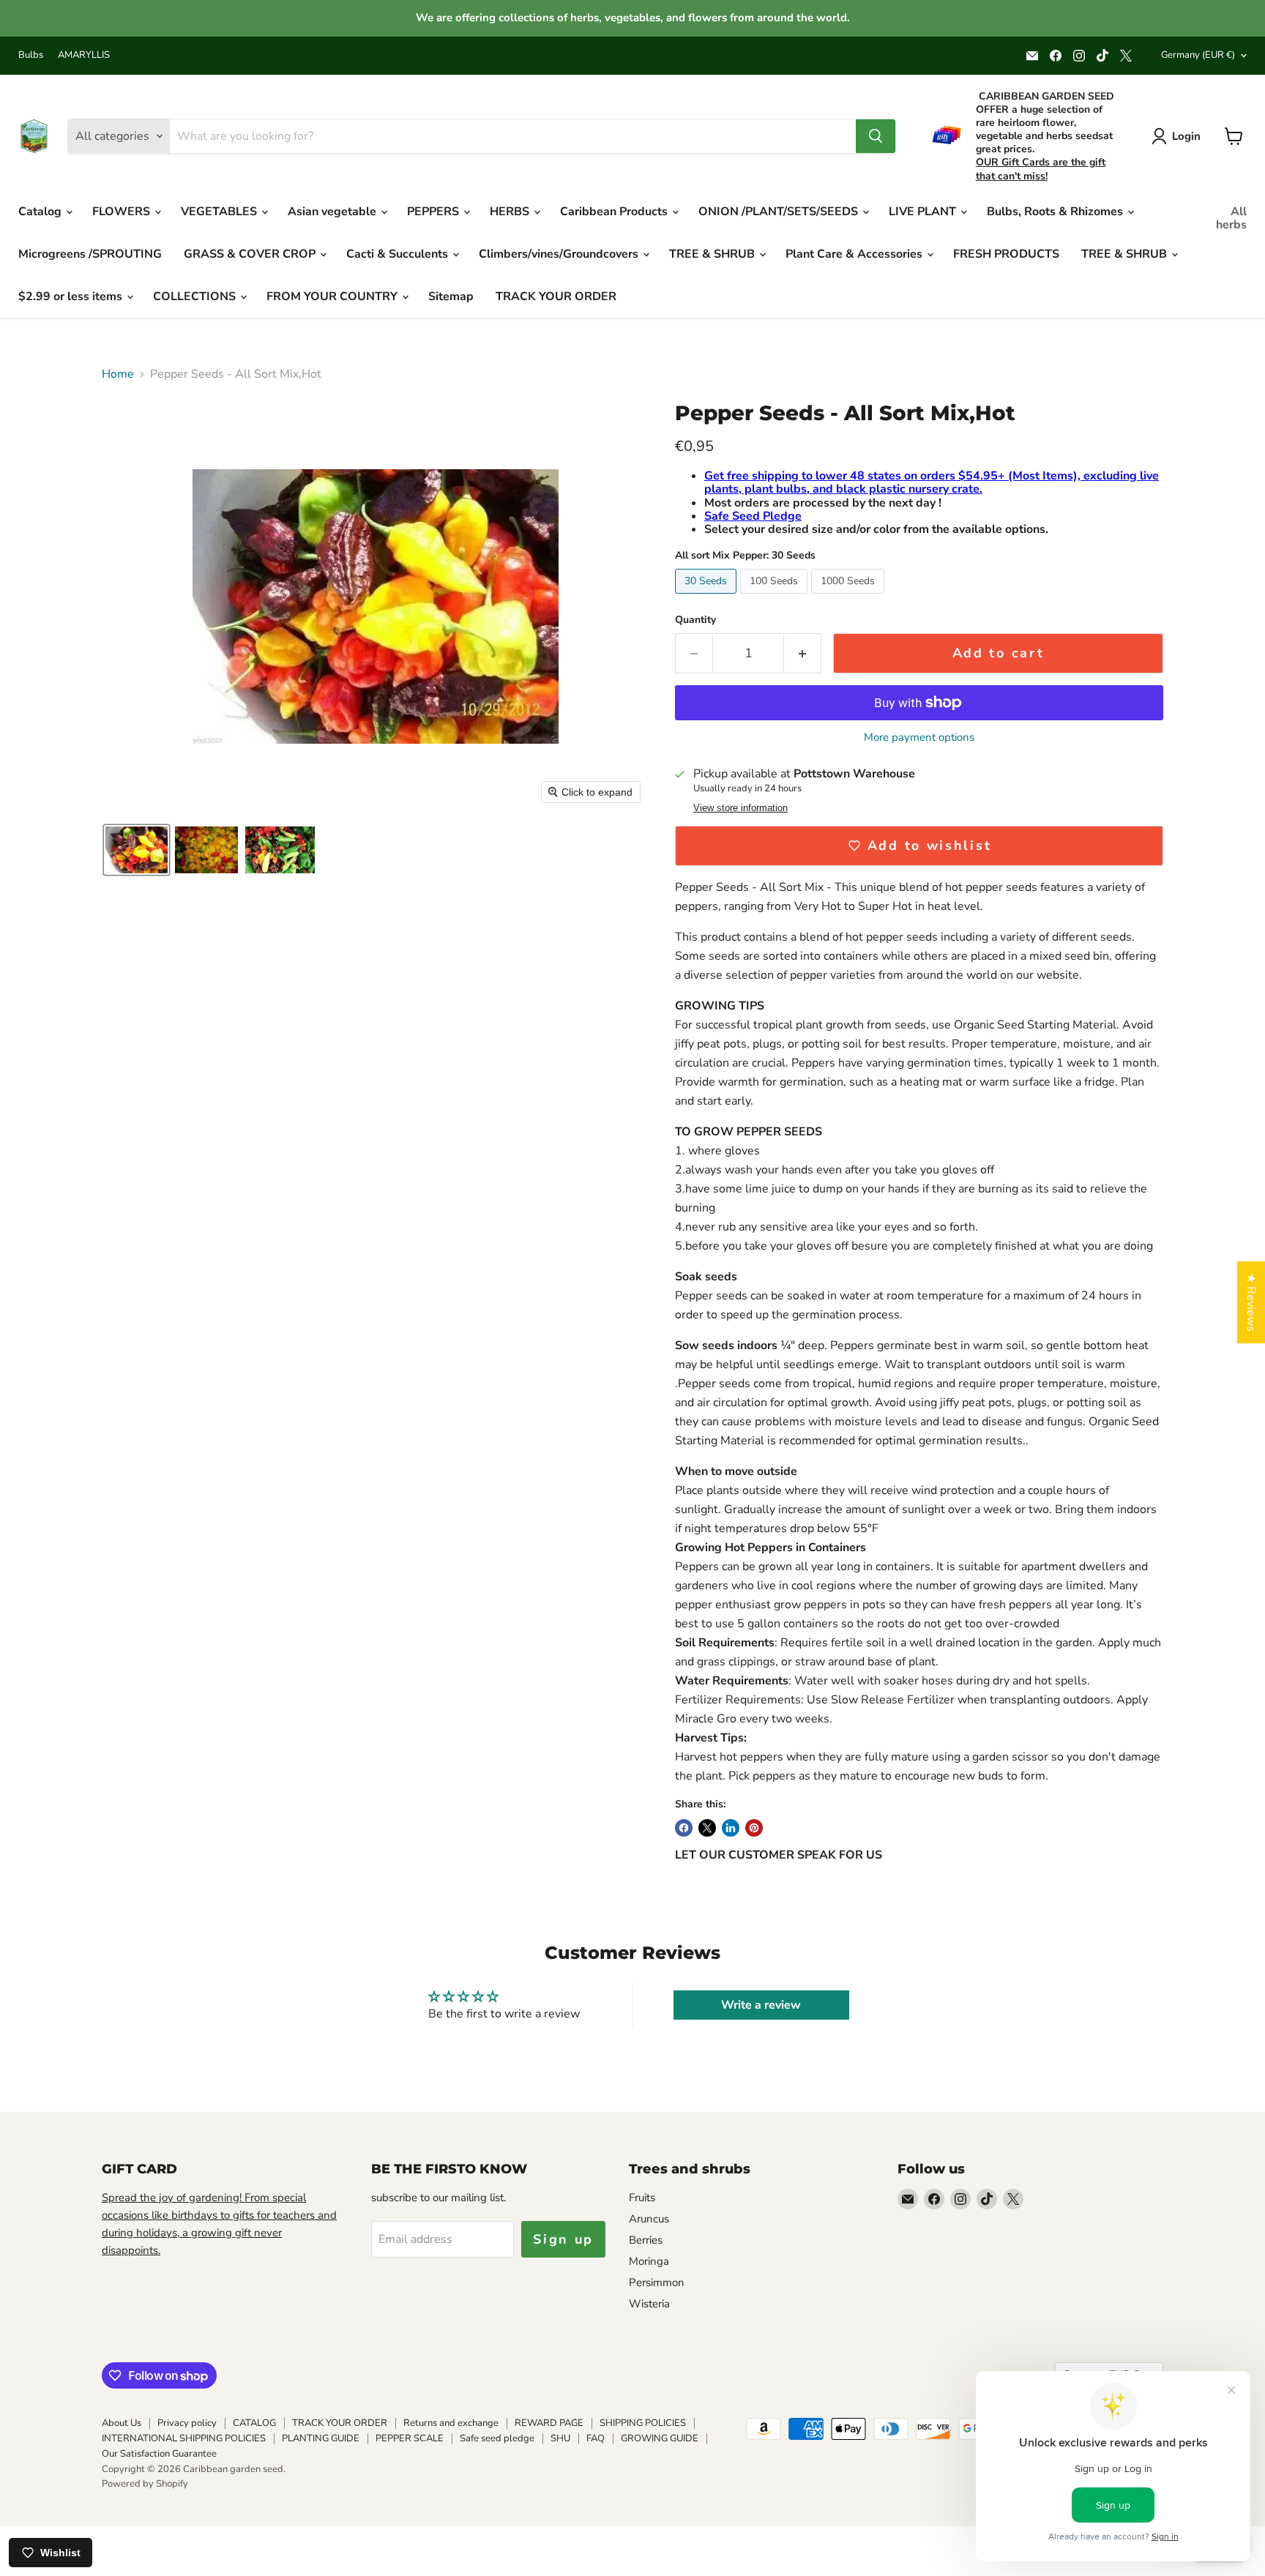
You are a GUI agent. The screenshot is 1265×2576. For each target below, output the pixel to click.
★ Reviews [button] (1251, 1302)
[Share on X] (707, 1828)
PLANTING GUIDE (321, 2438)
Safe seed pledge (497, 2438)
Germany (1198, 55)
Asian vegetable (333, 212)
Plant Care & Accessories (855, 254)
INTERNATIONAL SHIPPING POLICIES (184, 2438)
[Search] (876, 136)
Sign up (563, 2239)
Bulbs (31, 55)
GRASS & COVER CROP (251, 254)
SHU (560, 2438)
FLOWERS (123, 212)
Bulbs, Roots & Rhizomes (1056, 212)
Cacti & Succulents (399, 254)
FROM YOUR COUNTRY (333, 296)
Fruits (642, 2198)
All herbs (1231, 218)
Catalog (41, 212)
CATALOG (254, 2423)
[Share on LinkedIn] (731, 1828)
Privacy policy (187, 2423)
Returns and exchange (451, 2423)
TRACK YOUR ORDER (556, 296)
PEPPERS (434, 212)
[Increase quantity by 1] (803, 653)
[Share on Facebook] (684, 1828)
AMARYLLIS (84, 55)
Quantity (695, 620)
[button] (137, 850)
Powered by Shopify (145, 2484)
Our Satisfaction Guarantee (159, 2454)
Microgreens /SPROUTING (90, 254)
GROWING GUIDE (660, 2438)
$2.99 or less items (72, 296)
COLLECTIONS (196, 296)
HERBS (511, 212)
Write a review (761, 2005)
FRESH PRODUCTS (1006, 254)
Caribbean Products (615, 212)
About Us (122, 2423)
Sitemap (451, 296)
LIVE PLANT (924, 212)
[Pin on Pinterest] (754, 1828)
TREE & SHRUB (713, 254)
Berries (646, 2240)
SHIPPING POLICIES (643, 2423)
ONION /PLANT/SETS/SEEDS (780, 212)
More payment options (919, 738)
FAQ (596, 2438)
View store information (740, 808)
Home (118, 374)
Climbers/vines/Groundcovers (560, 254)
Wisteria (649, 2304)
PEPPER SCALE (410, 2438)
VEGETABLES (220, 212)
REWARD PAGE (549, 2423)
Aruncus (649, 2219)
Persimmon (657, 2282)
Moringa (649, 2261)
